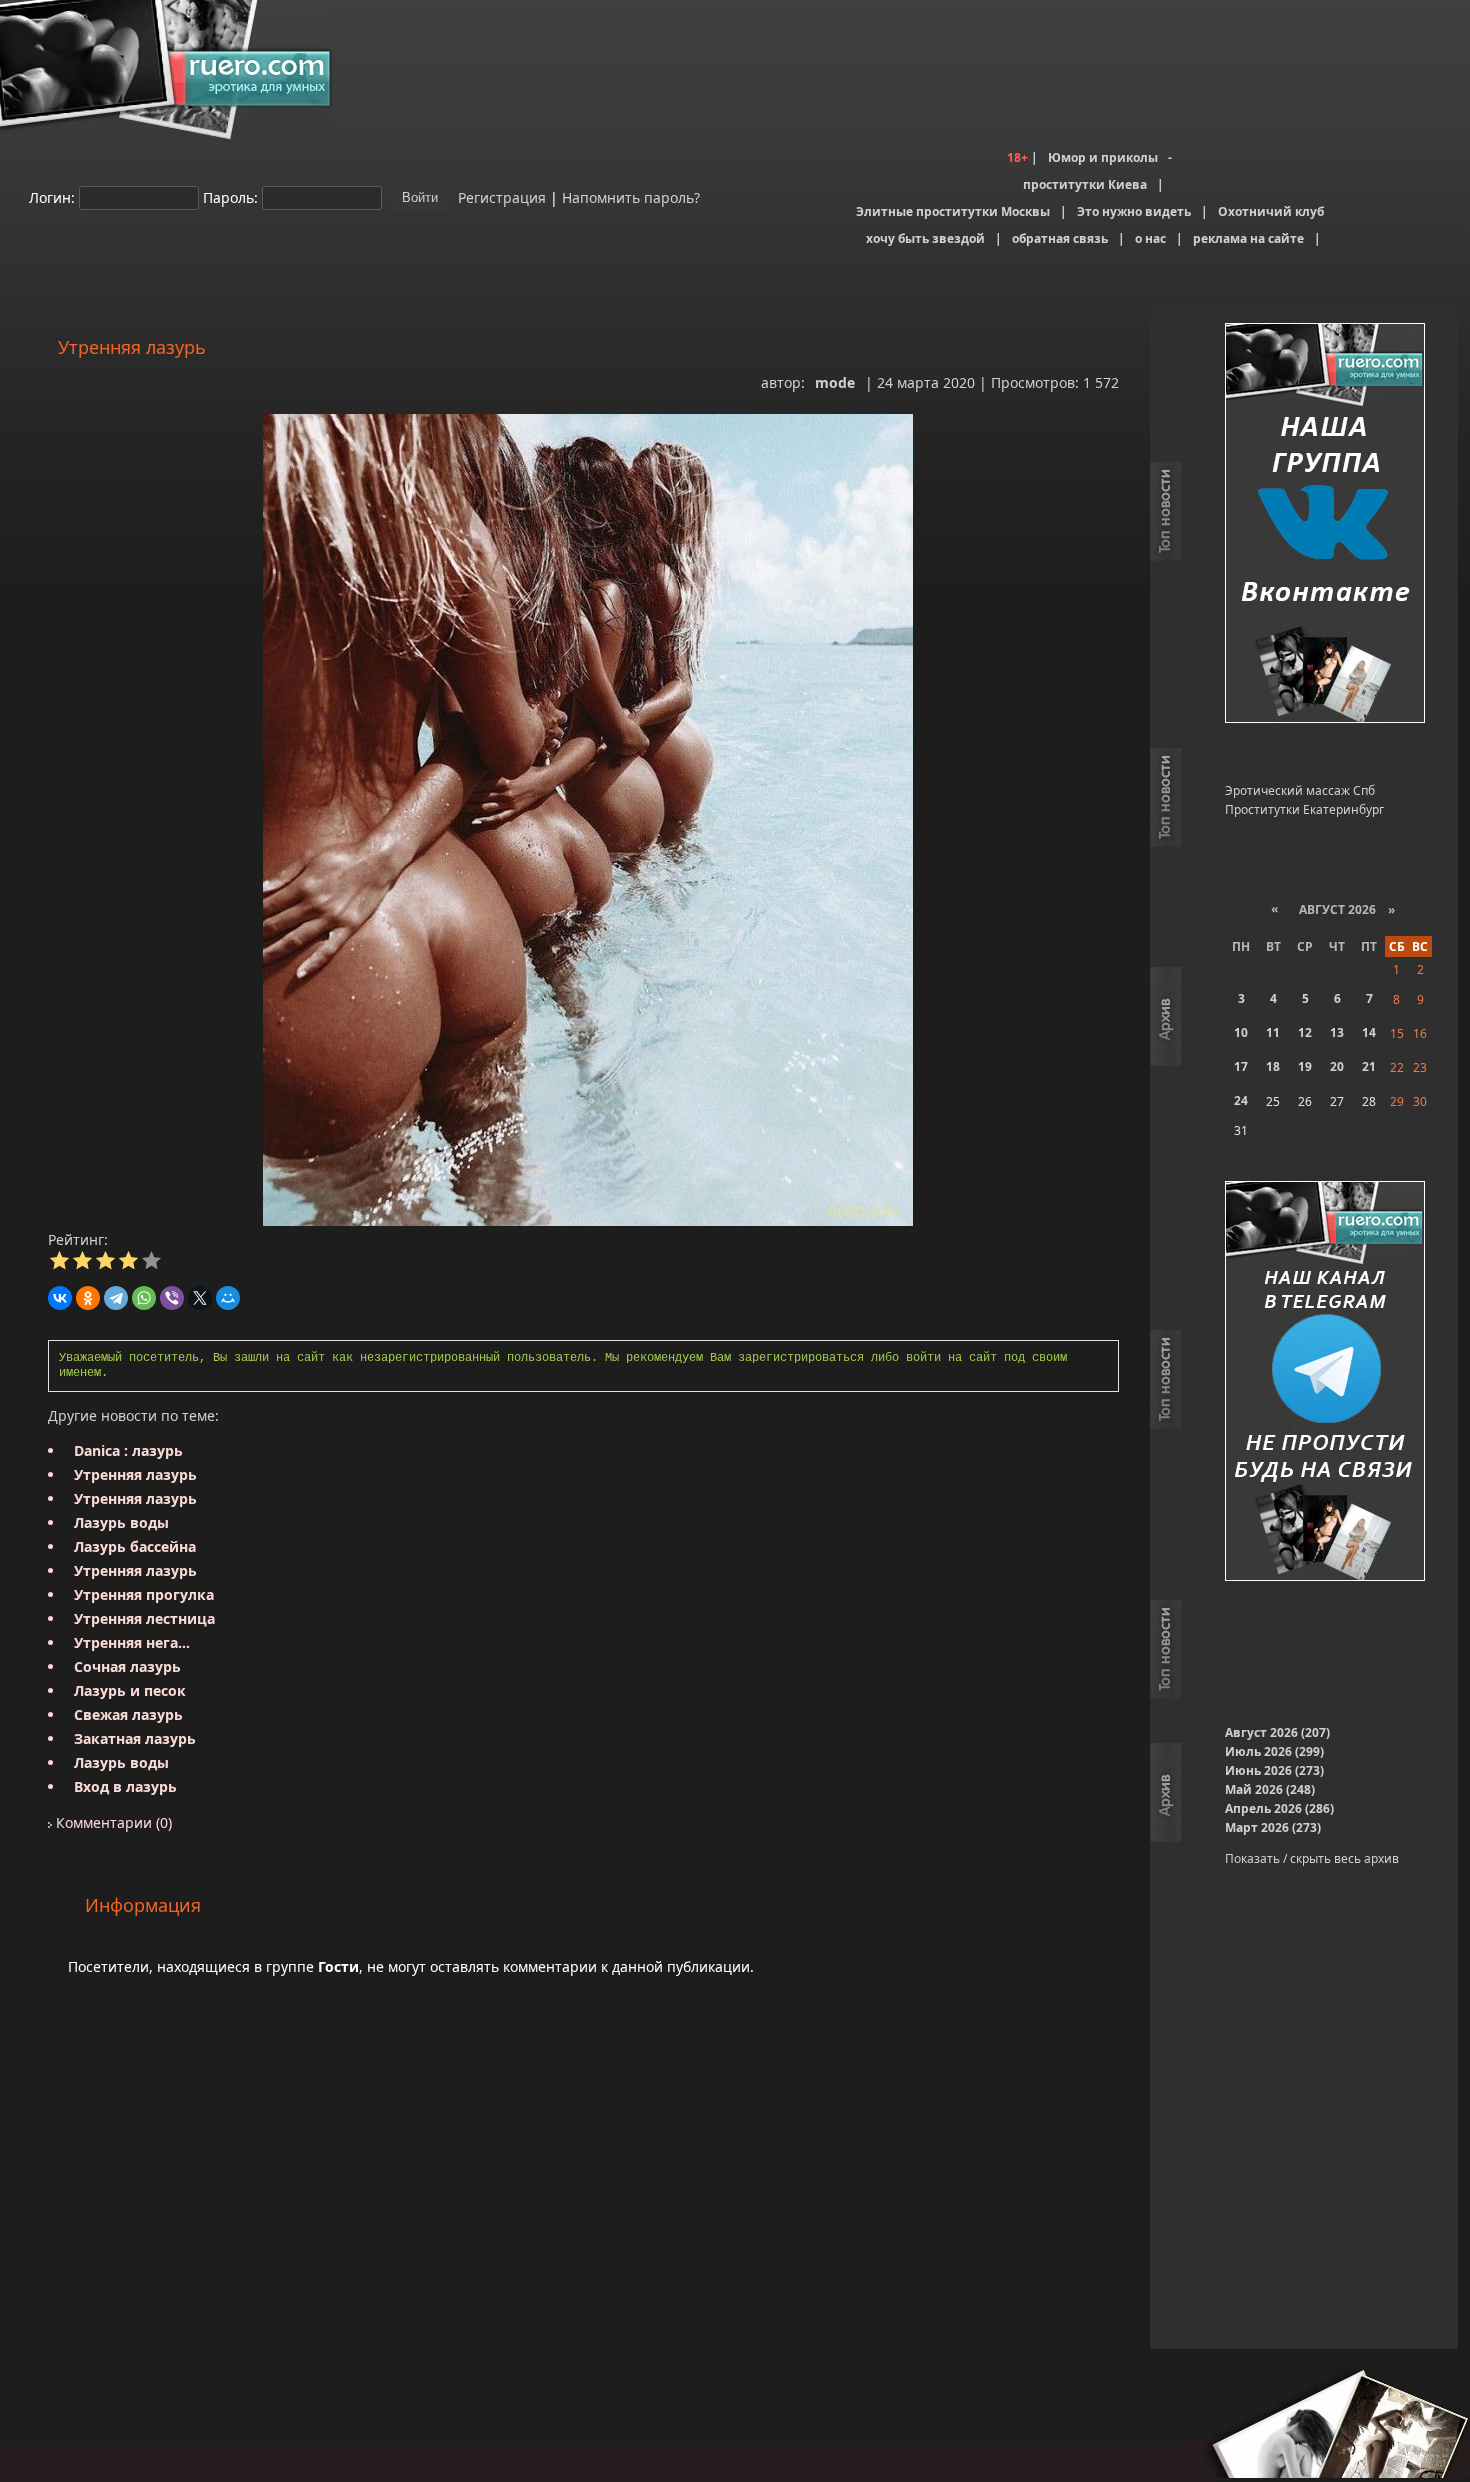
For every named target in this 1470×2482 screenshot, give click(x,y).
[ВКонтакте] (60, 1298)
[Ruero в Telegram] (1325, 1382)
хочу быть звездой (925, 238)
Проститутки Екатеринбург (1304, 809)
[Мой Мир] (228, 1298)
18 (1273, 1066)
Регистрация (500, 196)
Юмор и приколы (1103, 157)
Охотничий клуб (1271, 211)
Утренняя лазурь (135, 1474)
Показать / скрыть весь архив (1312, 1858)
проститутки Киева (1085, 184)
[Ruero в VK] (1325, 524)
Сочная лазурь (127, 1666)
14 (1369, 1032)
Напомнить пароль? (631, 196)
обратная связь (1060, 238)
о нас (1150, 238)
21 (1369, 1066)
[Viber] (172, 1298)
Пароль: (230, 196)
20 (1337, 1066)
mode (835, 382)
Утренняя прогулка (144, 1594)
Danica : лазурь (128, 1450)
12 (1305, 1032)
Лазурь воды (121, 1522)
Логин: (52, 196)
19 (1305, 1066)
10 (1241, 1032)
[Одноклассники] (88, 1298)
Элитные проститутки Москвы (953, 211)
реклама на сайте (1248, 238)
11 (1273, 1032)
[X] (200, 1298)
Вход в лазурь (125, 1786)
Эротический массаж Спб (1300, 790)
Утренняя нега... (132, 1642)
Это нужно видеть (1134, 211)
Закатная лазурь (135, 1738)
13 (1337, 1032)
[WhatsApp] (144, 1298)
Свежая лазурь (128, 1714)
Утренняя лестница (144, 1618)
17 (1241, 1066)
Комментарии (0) (112, 1822)
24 (1241, 1100)
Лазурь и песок (130, 1690)
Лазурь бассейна (135, 1546)
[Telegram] (116, 1298)
